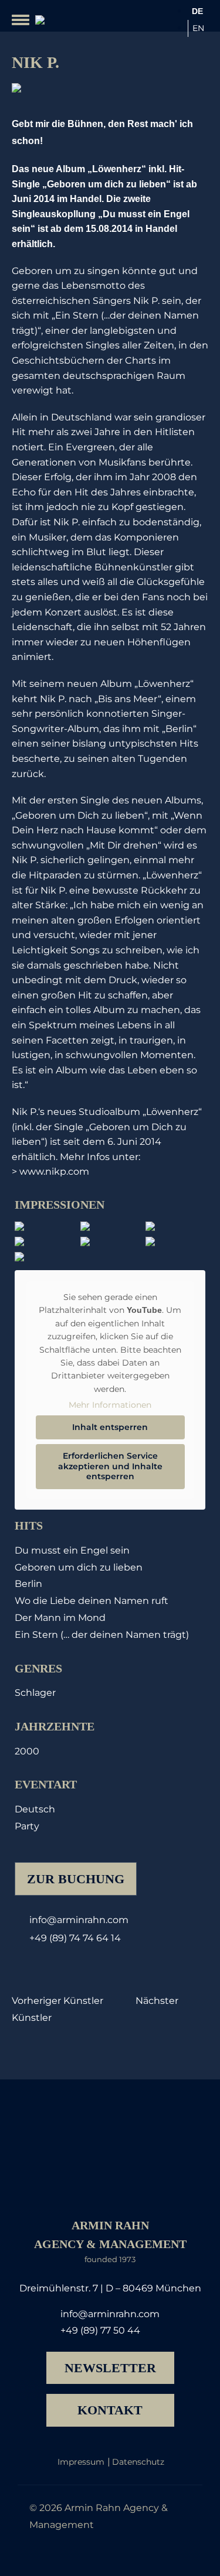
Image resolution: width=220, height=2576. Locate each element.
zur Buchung (76, 1879)
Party (27, 1826)
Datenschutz (138, 2462)
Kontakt (110, 2410)
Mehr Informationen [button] (110, 1405)
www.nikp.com (54, 1171)
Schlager (35, 1693)
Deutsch (35, 1809)
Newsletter (110, 2368)
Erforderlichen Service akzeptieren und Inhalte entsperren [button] (110, 1466)
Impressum (81, 2462)
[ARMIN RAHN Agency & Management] (37, 20)
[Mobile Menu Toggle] (21, 20)
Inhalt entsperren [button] (110, 1427)
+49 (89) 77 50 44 (100, 2330)
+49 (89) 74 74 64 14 (75, 1938)
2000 (27, 1751)
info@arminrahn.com (79, 1920)
